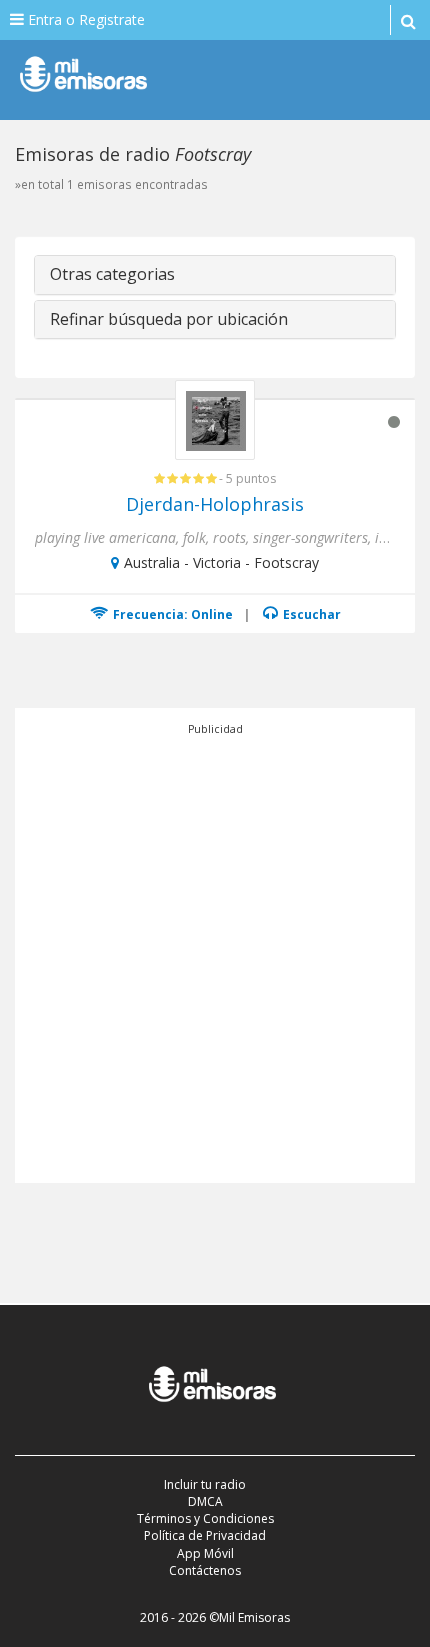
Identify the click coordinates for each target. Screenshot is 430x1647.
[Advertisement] (215, 953)
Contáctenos (205, 1570)
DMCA (205, 1501)
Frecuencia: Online (171, 614)
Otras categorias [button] (112, 274)
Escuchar (310, 614)
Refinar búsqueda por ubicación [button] (169, 319)
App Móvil (205, 1553)
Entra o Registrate (84, 19)
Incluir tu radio (205, 1484)
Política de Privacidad (205, 1535)
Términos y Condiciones (205, 1518)
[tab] (215, 275)
